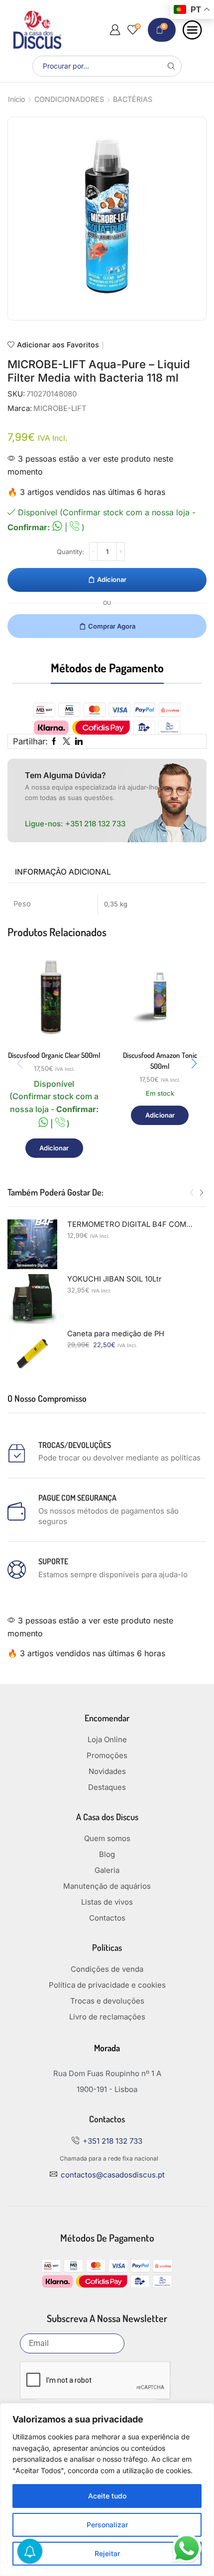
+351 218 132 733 (95, 824)
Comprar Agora (112, 626)
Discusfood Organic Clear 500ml (54, 1055)
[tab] (63, 872)
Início (17, 99)
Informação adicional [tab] (63, 872)
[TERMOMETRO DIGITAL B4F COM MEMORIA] (32, 1244)
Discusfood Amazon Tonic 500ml (160, 1061)
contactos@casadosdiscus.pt (113, 2175)
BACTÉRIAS (133, 99)
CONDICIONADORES (69, 99)
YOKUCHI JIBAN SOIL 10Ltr (114, 1279)
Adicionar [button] (54, 1148)
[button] (194, 1063)
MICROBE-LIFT (60, 408)
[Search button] (171, 66)
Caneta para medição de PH (116, 1334)
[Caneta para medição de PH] (32, 1354)
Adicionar (112, 579)
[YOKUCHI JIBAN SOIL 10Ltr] (32, 1299)
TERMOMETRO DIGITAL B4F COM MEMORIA (131, 1224)
